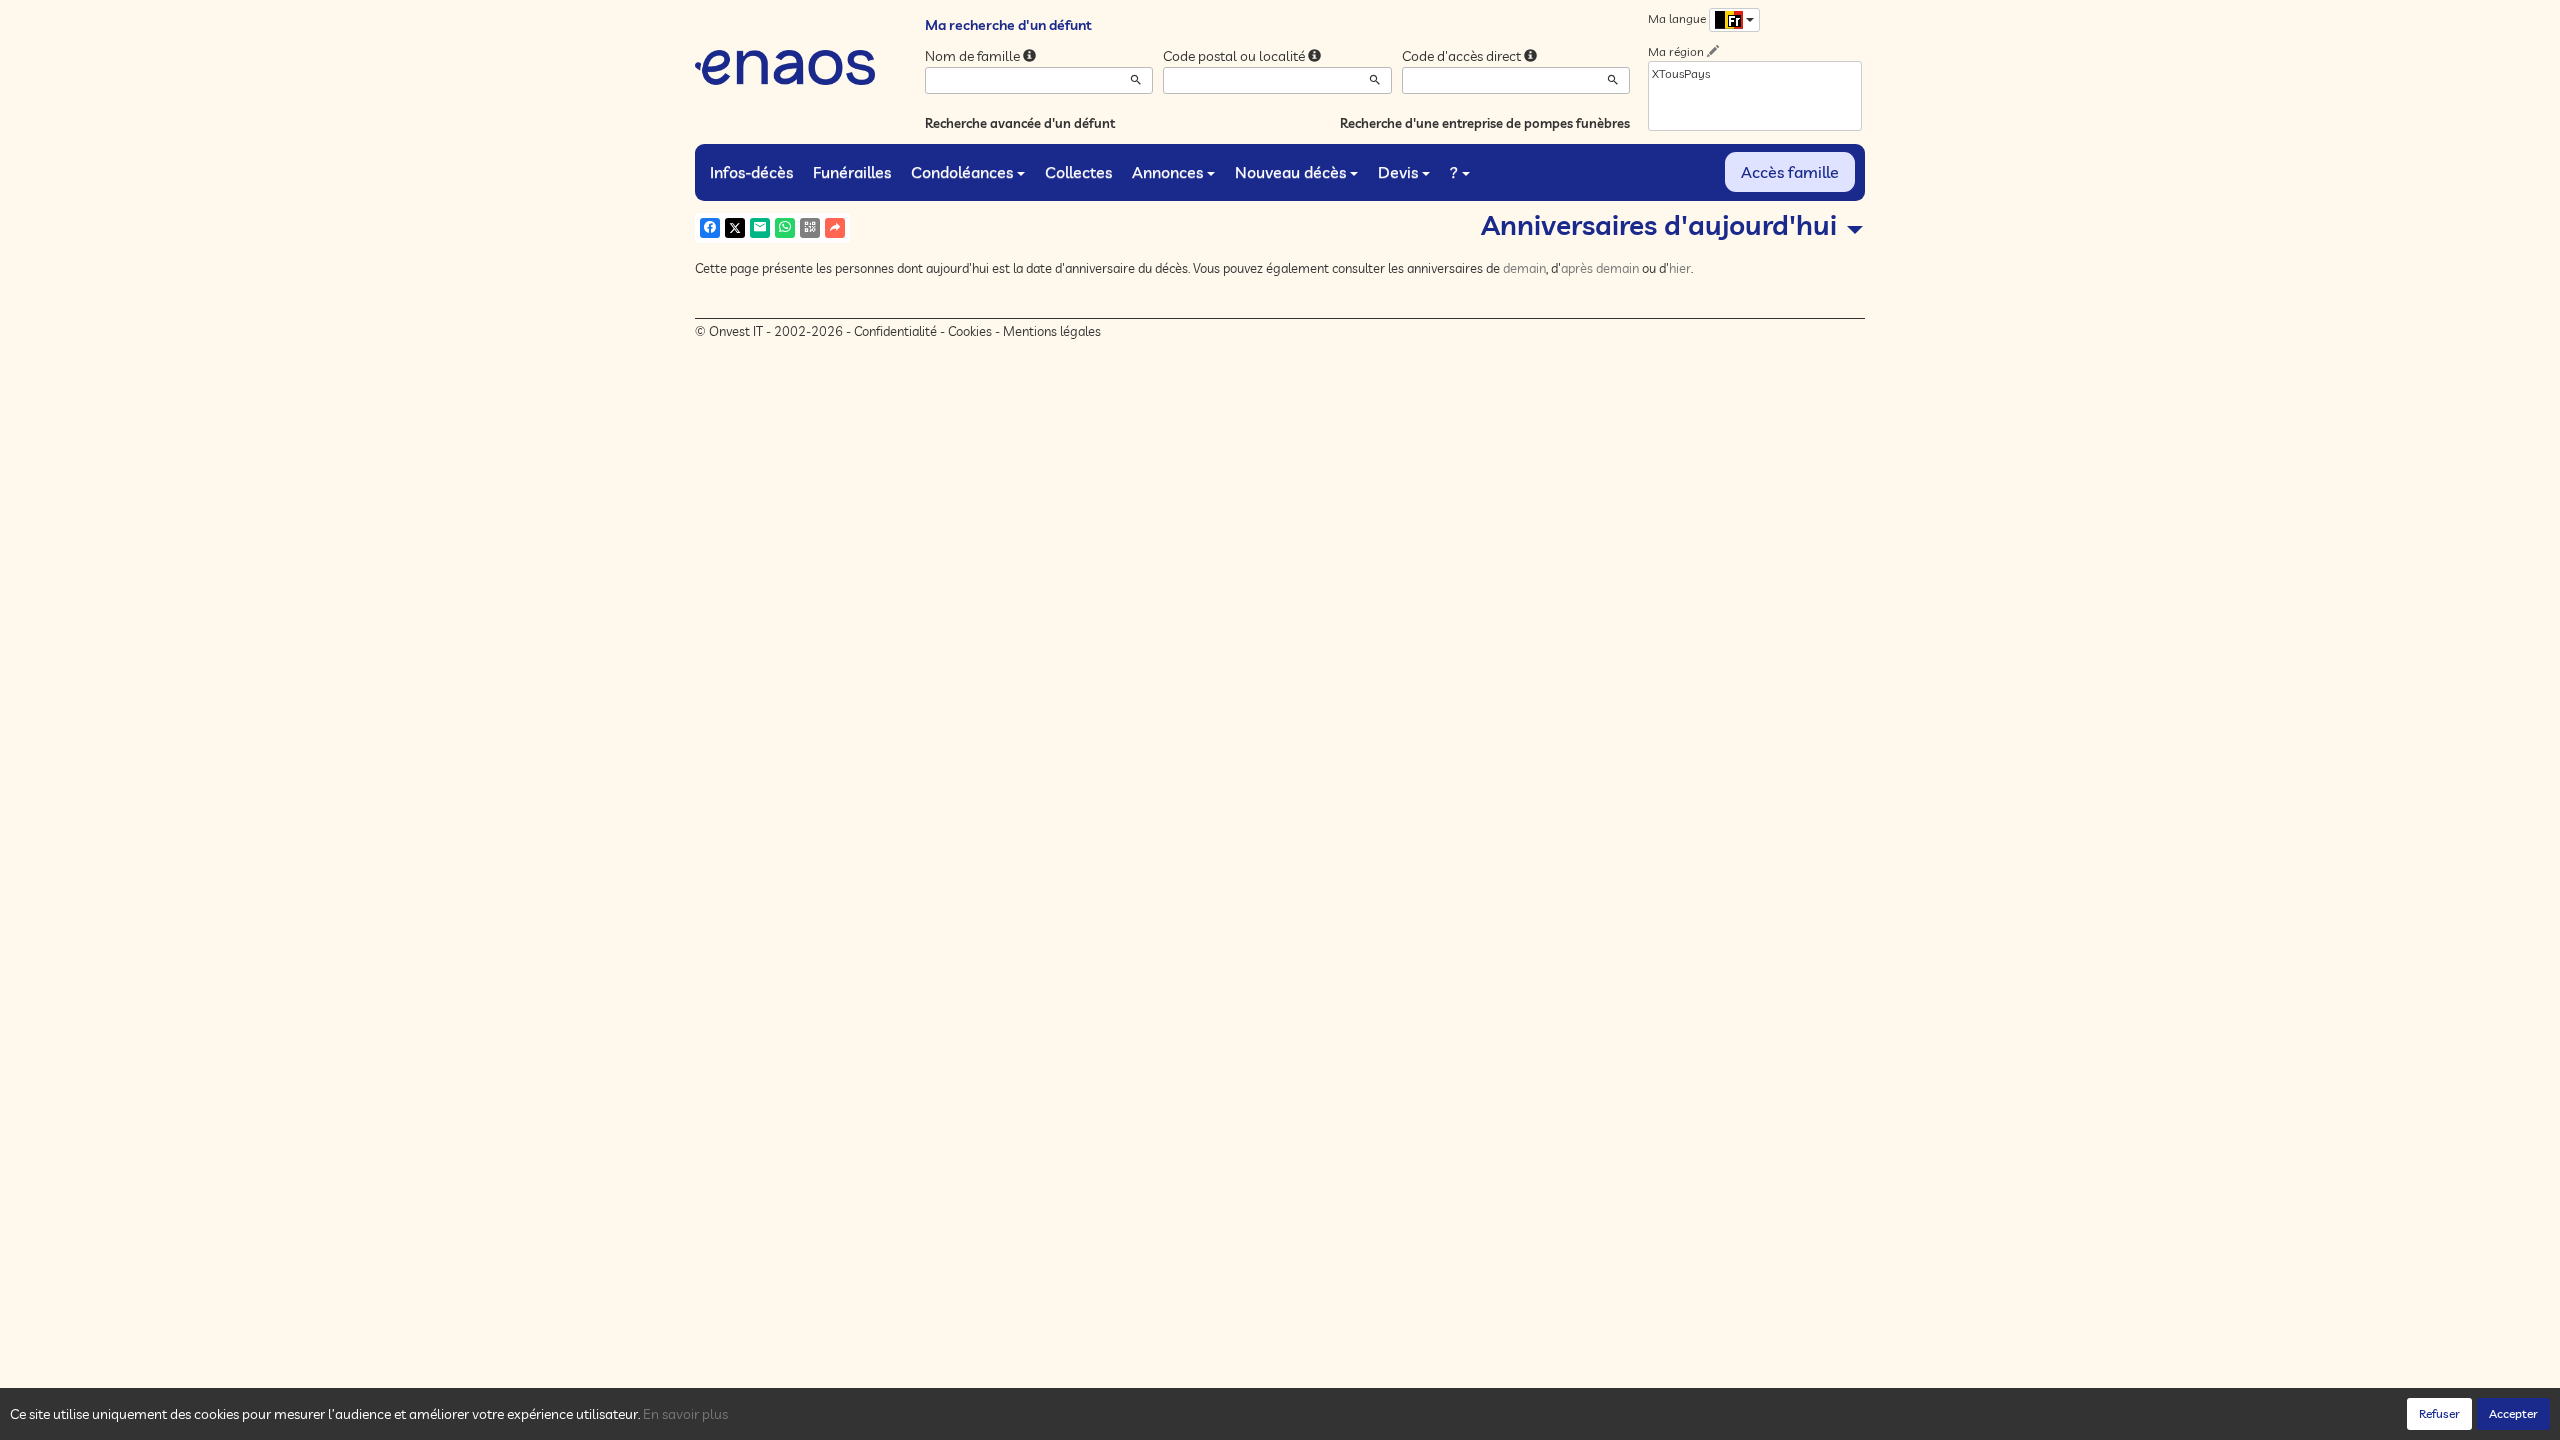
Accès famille (1790, 172)
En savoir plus (685, 1414)
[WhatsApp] (785, 228)
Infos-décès (751, 172)
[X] (735, 228)
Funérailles (852, 172)
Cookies (970, 331)
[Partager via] (835, 228)
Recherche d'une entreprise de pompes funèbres (1485, 123)
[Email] (760, 228)
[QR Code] (810, 228)
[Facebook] (710, 228)
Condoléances (962, 172)
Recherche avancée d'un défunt (1020, 123)
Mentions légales (1052, 331)
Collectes (1078, 172)
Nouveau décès (1290, 172)
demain (1524, 268)
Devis (1398, 172)
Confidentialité (895, 331)
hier (1680, 268)
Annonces (1167, 172)
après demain (1600, 268)
